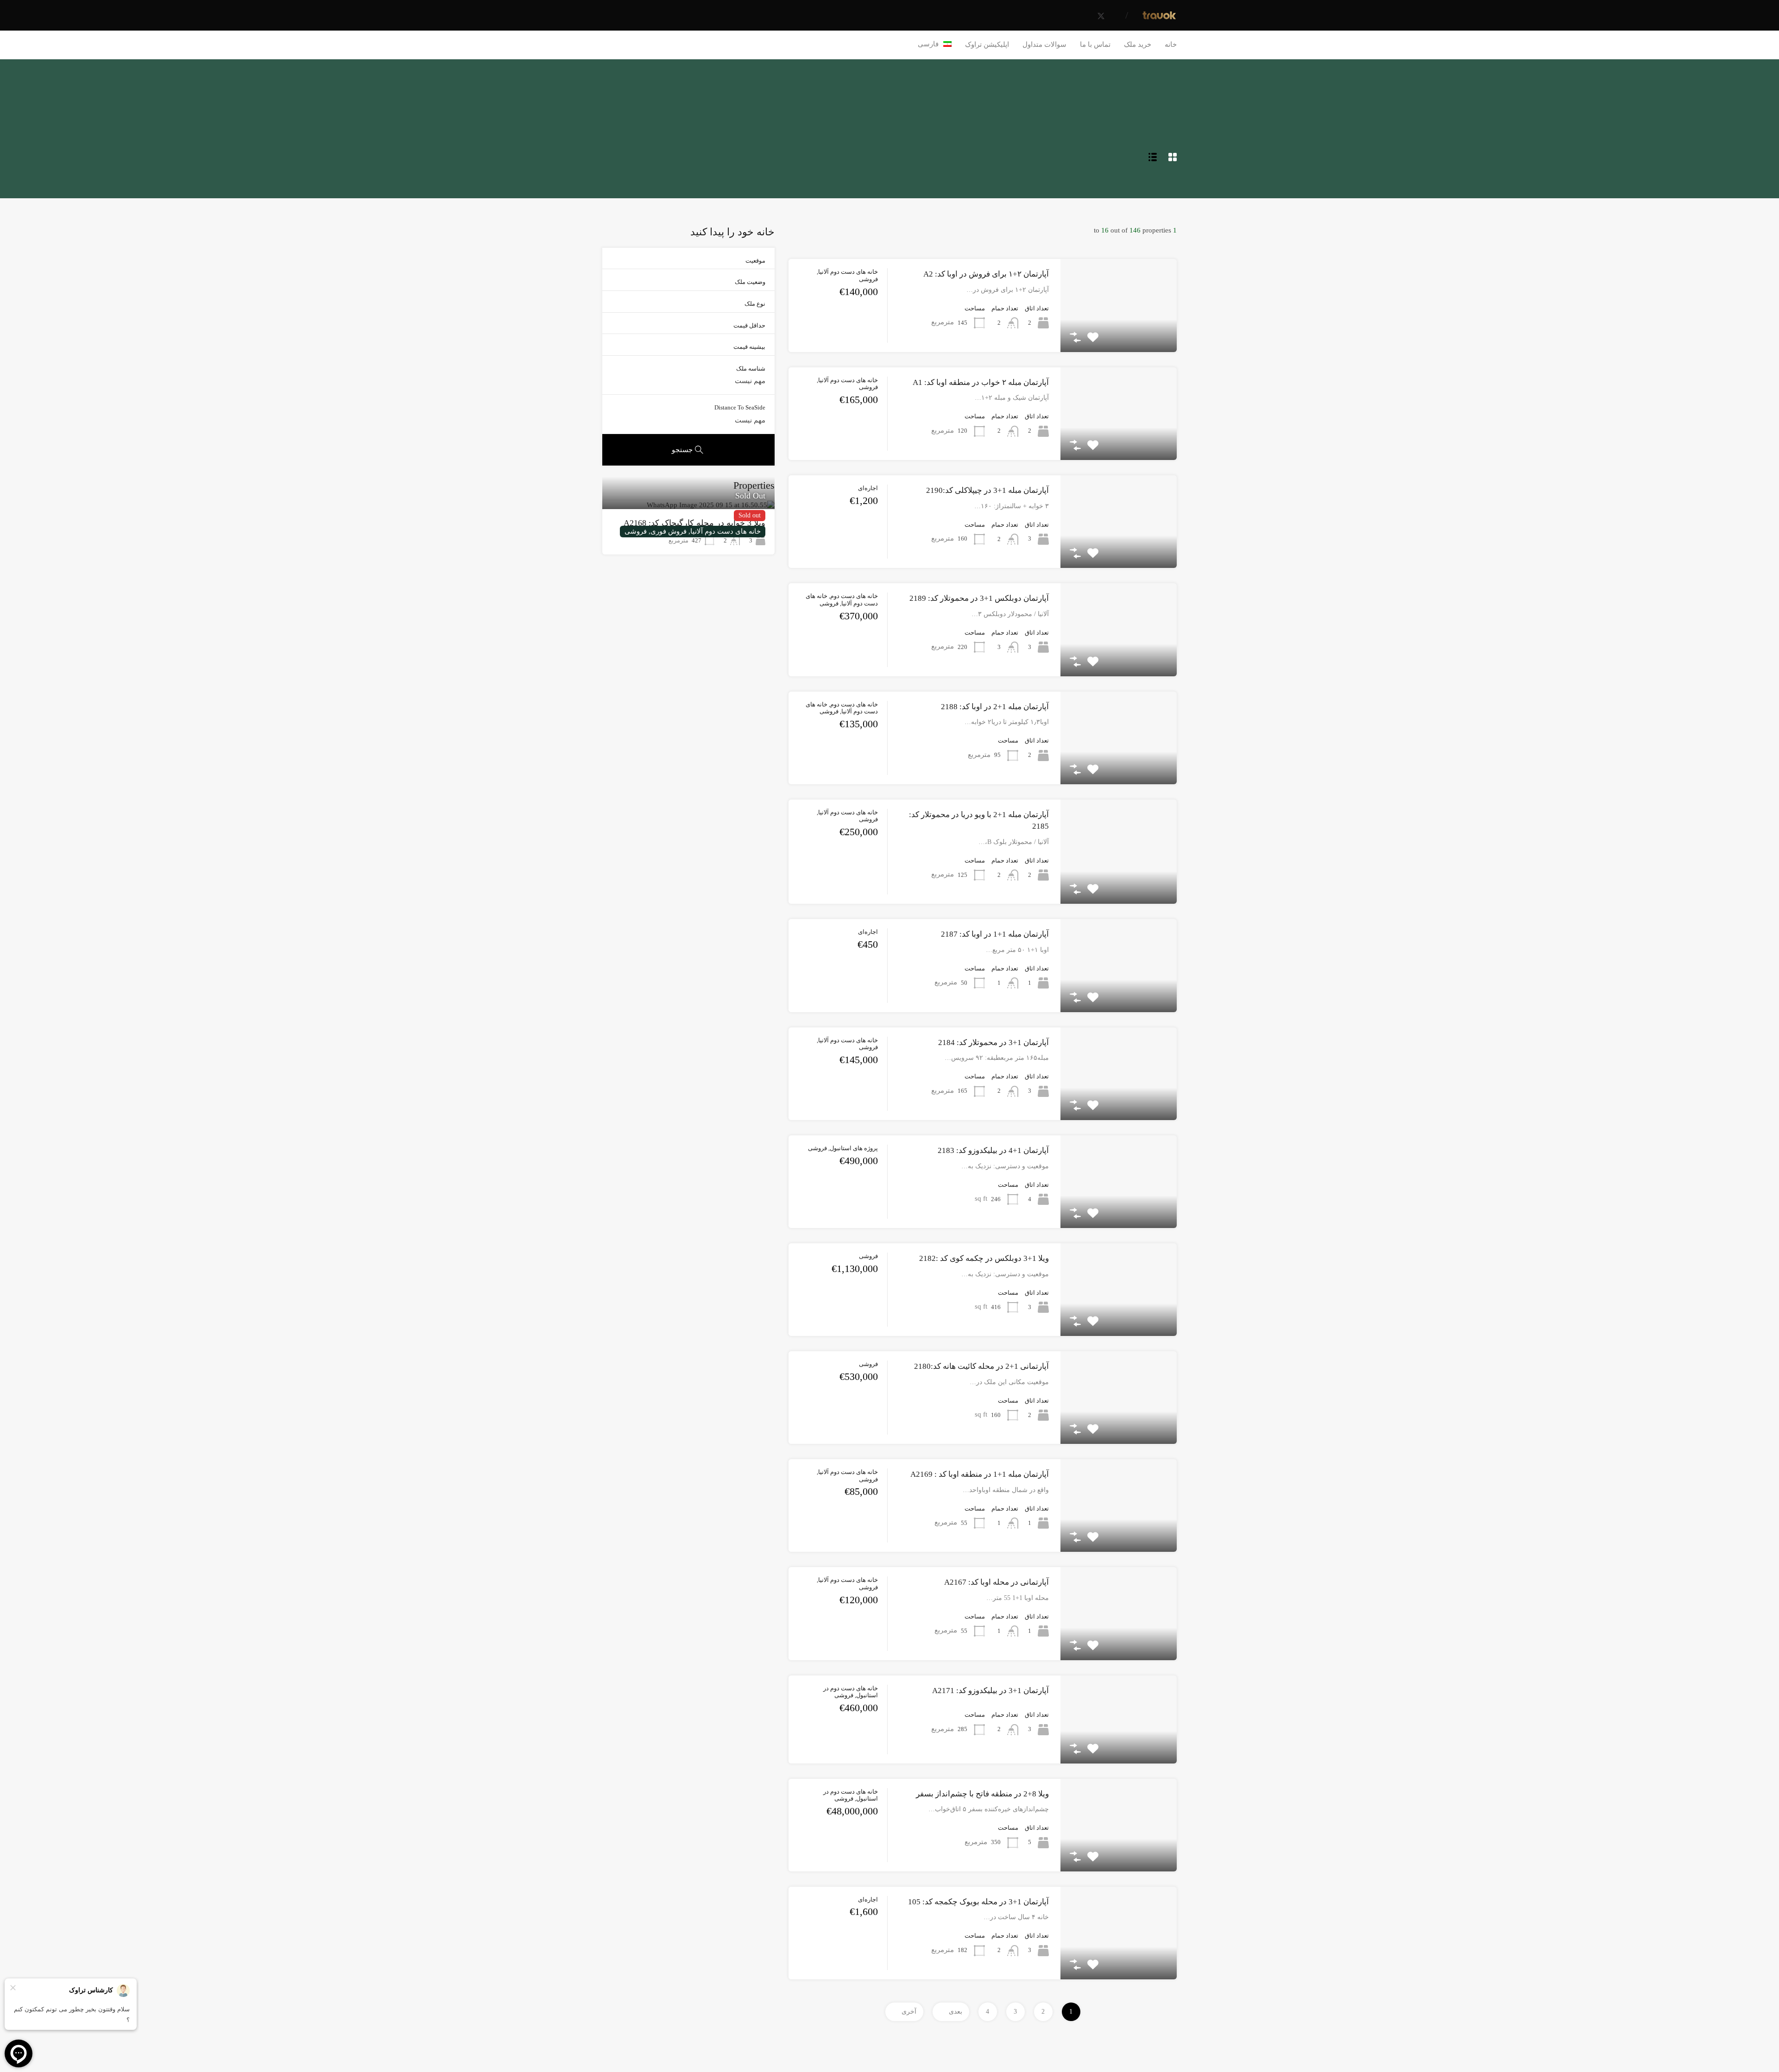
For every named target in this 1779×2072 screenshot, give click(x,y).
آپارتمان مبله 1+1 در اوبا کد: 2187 (995, 934)
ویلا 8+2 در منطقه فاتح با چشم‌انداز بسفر (982, 1794)
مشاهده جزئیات (1119, 333)
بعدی (956, 2012)
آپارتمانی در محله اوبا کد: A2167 (997, 1582)
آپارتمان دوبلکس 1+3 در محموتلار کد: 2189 (979, 598)
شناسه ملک (751, 368)
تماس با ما (1095, 44)
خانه (1171, 44)
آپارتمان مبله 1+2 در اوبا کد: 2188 (995, 707)
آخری (909, 2012)
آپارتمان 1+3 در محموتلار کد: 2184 (994, 1042)
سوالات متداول (1044, 44)
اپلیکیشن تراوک (987, 44)
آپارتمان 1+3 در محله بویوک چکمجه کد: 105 (978, 1902)
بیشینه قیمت (749, 347)
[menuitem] (935, 44)
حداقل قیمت (749, 325)
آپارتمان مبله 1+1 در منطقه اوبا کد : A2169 (980, 1474)
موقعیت (755, 261)
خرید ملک (1138, 44)
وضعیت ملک (750, 282)
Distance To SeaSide (740, 407)
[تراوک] (1159, 17)
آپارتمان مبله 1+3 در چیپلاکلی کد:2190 (987, 490)
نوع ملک (755, 304)
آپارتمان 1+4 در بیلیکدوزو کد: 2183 (993, 1150)
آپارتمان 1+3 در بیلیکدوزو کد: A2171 (990, 1691)
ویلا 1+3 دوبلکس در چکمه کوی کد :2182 (984, 1258)
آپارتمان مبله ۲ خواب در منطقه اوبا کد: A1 (981, 382)
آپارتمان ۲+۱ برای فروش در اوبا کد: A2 (986, 274)
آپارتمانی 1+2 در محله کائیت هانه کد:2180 (981, 1366)
